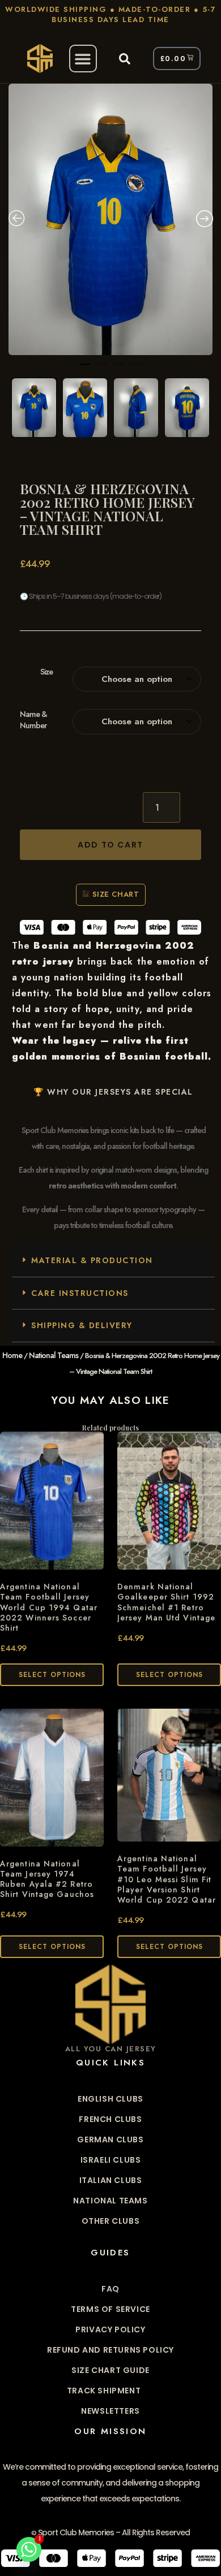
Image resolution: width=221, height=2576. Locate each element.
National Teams (54, 1355)
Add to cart (110, 845)
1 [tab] (85, 369)
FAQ (110, 2289)
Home (12, 1355)
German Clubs (110, 2140)
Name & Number (33, 720)
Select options (52, 1675)
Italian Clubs (111, 2180)
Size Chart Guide (110, 2370)
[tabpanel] (110, 219)
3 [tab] (119, 369)
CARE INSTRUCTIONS (80, 1293)
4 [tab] (136, 369)
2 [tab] (102, 369)
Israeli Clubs (111, 2160)
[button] (83, 59)
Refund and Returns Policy (110, 2350)
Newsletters (110, 2411)
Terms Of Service (110, 2309)
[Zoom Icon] (110, 219)
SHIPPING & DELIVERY (82, 1325)
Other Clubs (111, 2221)
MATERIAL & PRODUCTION (92, 1260)
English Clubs (110, 2099)
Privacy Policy (110, 2329)
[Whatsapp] (29, 2549)
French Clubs (110, 2119)
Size (46, 672)
